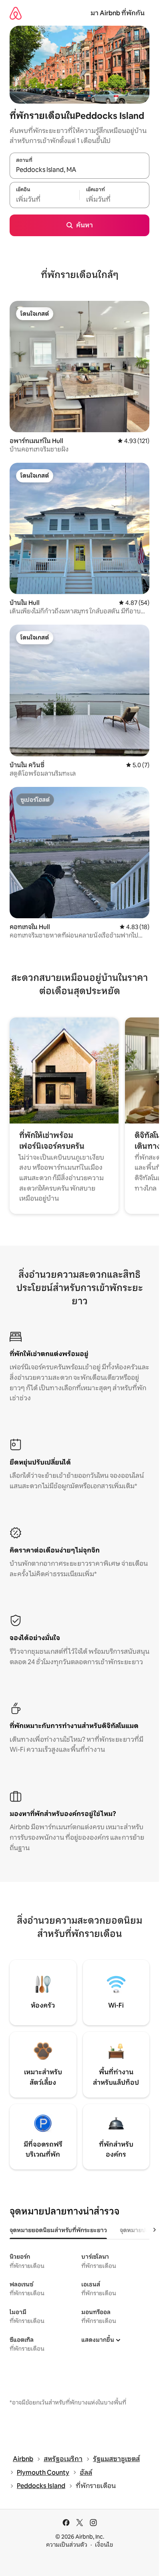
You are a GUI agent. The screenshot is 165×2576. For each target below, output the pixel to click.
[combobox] (79, 170)
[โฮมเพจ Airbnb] (16, 13)
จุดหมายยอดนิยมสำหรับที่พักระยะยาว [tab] (58, 2230)
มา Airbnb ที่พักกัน (118, 13)
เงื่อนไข (104, 2545)
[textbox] (44, 199)
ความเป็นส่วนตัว (67, 2545)
